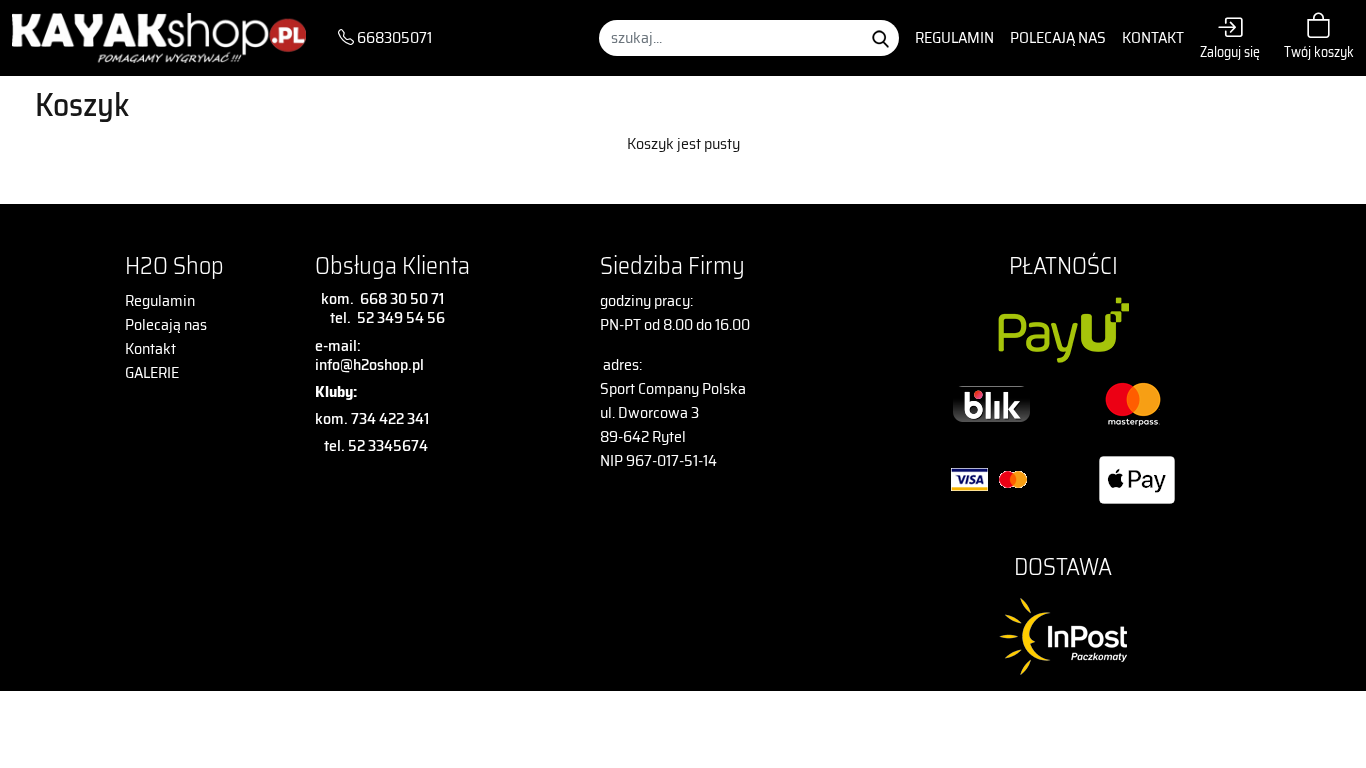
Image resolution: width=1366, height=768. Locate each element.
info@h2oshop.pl (369, 364)
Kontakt (1153, 37)
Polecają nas (1058, 37)
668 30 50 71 (399, 298)
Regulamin (954, 37)
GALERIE (152, 372)
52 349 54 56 (401, 317)
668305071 (393, 38)
